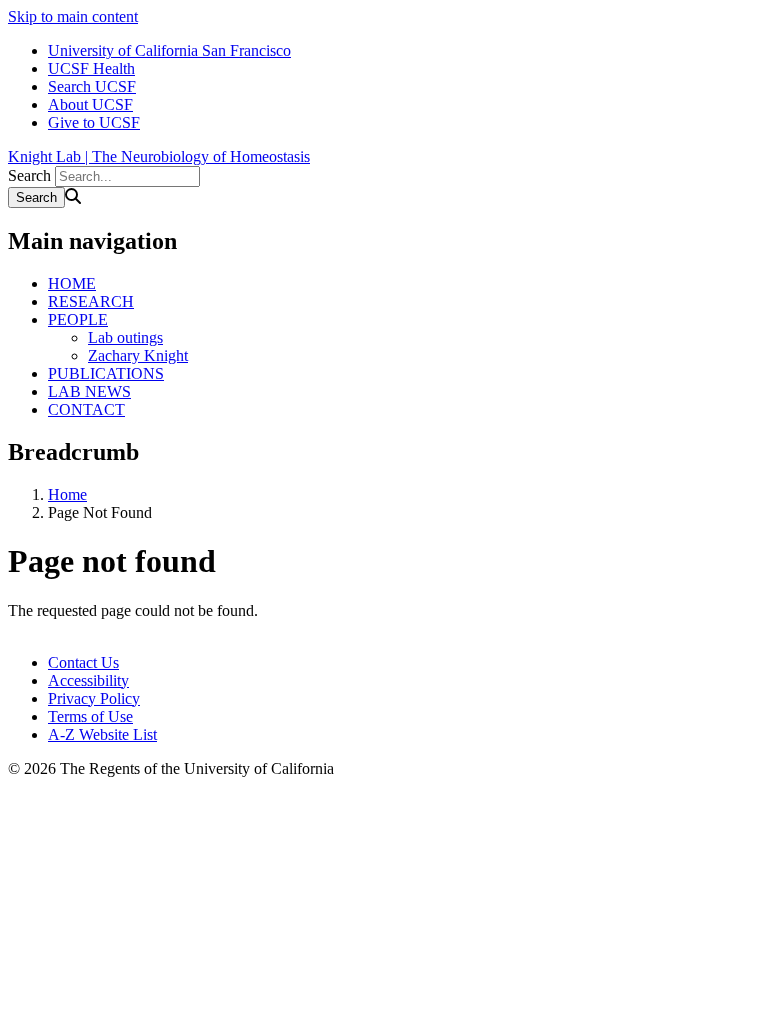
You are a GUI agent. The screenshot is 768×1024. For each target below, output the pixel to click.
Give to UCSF (94, 122)
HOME (72, 283)
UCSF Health (91, 68)
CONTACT (86, 409)
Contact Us (83, 662)
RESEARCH (91, 301)
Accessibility (88, 680)
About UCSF (90, 104)
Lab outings (125, 337)
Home (67, 494)
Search (29, 175)
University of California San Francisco (169, 50)
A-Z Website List (102, 734)
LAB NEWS (89, 391)
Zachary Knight (138, 355)
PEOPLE (78, 319)
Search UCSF (92, 86)
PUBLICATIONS (106, 373)
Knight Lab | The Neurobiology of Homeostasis (159, 156)
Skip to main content (73, 16)
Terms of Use (90, 716)
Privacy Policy (94, 698)
